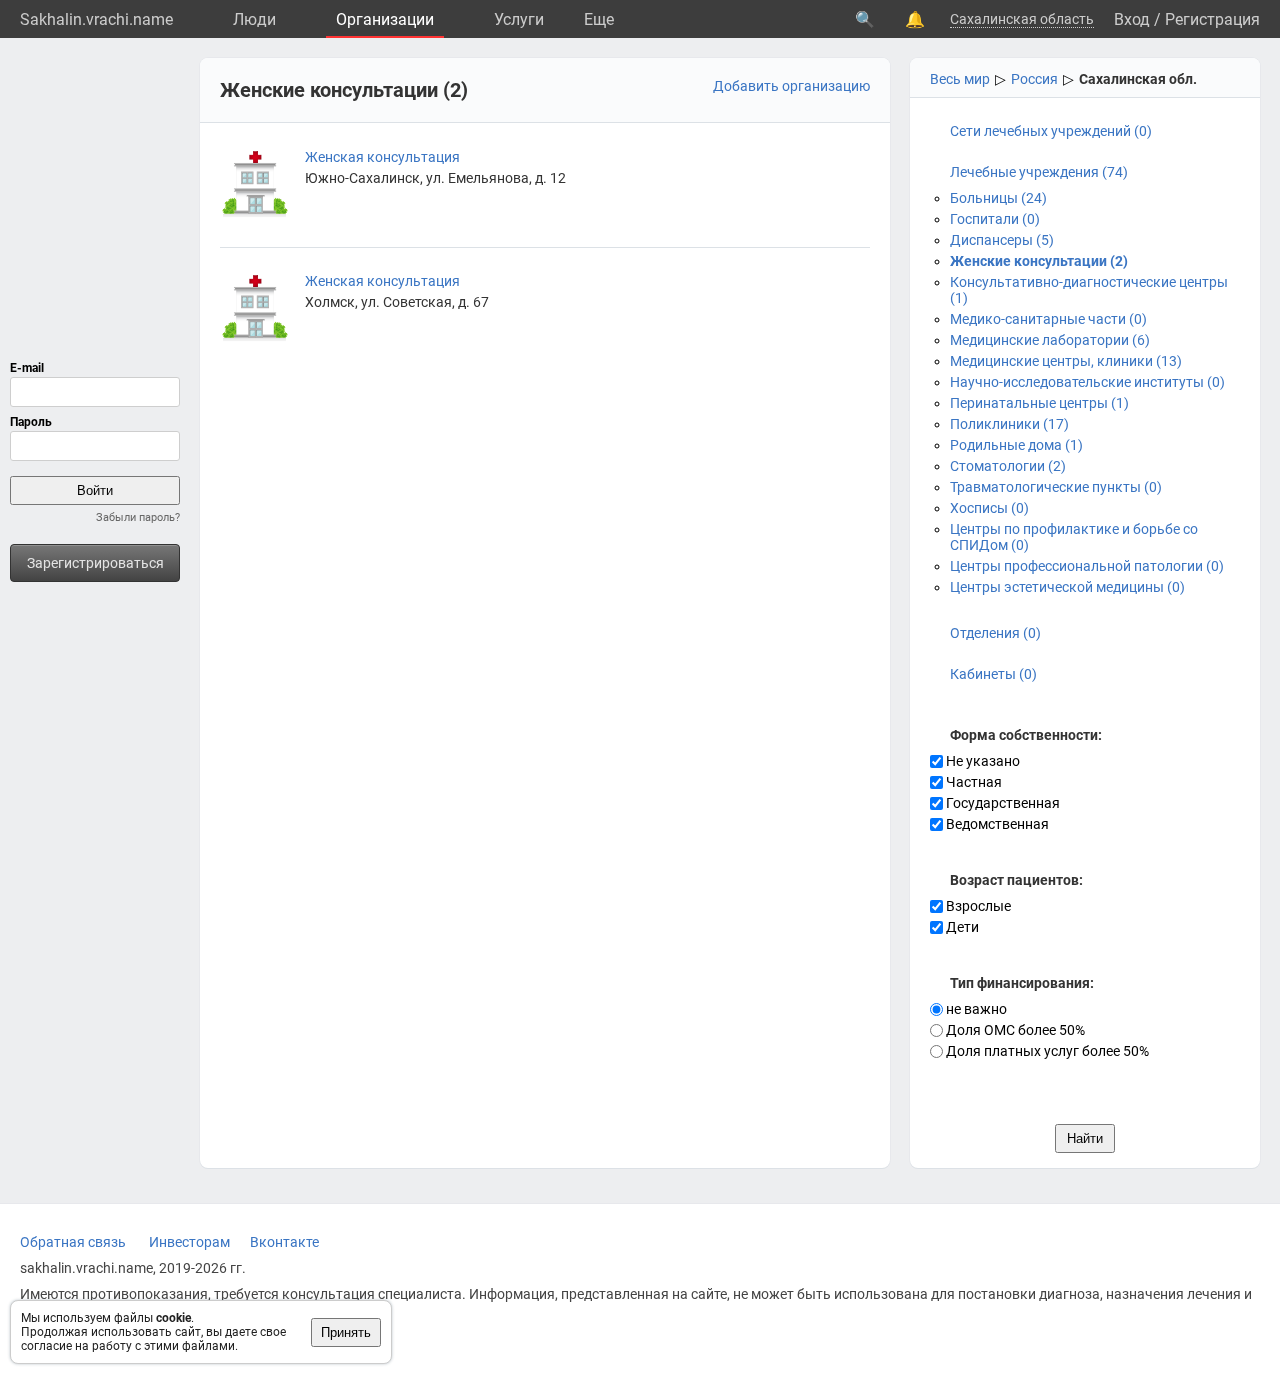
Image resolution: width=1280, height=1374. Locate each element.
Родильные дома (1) (1016, 445)
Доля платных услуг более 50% (1046, 1051)
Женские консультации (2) (1039, 261)
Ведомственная (996, 824)
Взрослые (977, 906)
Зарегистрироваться (95, 563)
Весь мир (960, 79)
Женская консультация (382, 157)
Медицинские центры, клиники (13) (1066, 361)
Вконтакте (284, 1242)
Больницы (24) (998, 198)
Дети (961, 927)
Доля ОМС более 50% (1014, 1030)
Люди (254, 19)
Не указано (981, 761)
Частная (972, 782)
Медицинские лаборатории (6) (1050, 340)
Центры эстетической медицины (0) (1067, 587)
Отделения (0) (995, 633)
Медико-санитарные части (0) (1048, 319)
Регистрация (1212, 19)
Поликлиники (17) (1009, 424)
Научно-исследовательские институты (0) (1087, 382)
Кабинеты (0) (993, 674)
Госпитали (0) (995, 219)
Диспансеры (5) (1002, 240)
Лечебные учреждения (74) (1039, 172)
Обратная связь (73, 1242)
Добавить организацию (791, 86)
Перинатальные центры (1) (1039, 403)
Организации (385, 19)
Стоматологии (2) (1008, 466)
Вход (1132, 19)
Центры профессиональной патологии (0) (1087, 566)
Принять (346, 1332)
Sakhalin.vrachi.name (96, 19)
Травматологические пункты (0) (1056, 487)
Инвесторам (189, 1242)
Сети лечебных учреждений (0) (1051, 131)
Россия (1034, 79)
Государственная (1001, 803)
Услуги (519, 19)
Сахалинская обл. (1138, 79)
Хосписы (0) (989, 508)
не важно (975, 1009)
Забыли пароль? (138, 517)
